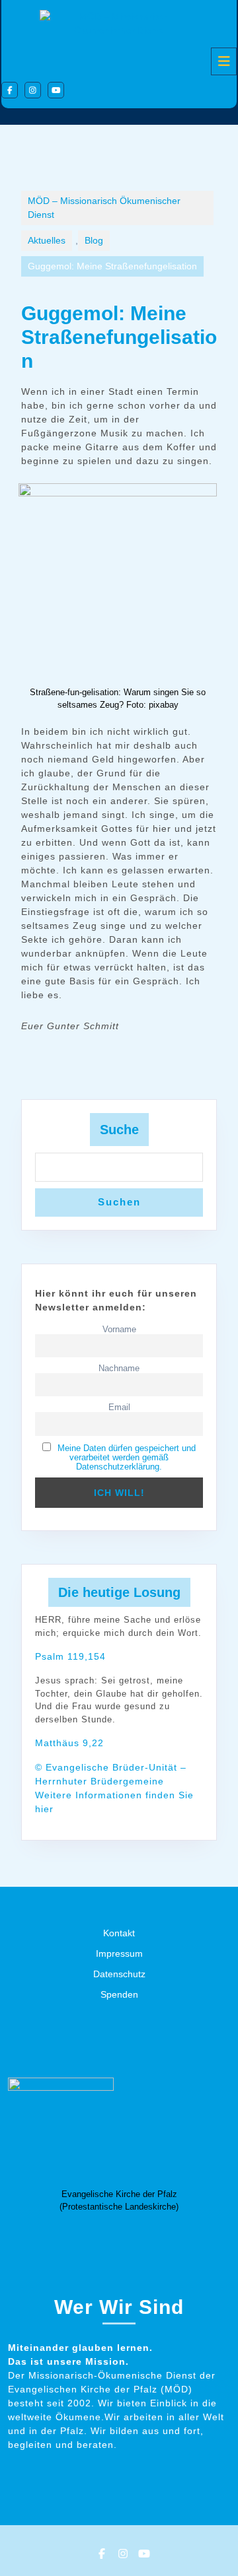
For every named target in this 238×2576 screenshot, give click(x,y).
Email (119, 1407)
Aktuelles (47, 240)
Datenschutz (119, 1974)
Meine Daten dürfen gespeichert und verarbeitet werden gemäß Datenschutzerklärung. (127, 1458)
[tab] (224, 61)
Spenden (119, 1994)
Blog (94, 240)
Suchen (119, 1202)
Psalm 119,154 (70, 1656)
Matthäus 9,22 (69, 1743)
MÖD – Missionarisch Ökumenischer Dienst (104, 208)
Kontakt (119, 1933)
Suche (119, 1130)
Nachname (119, 1369)
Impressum (119, 1953)
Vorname (119, 1330)
